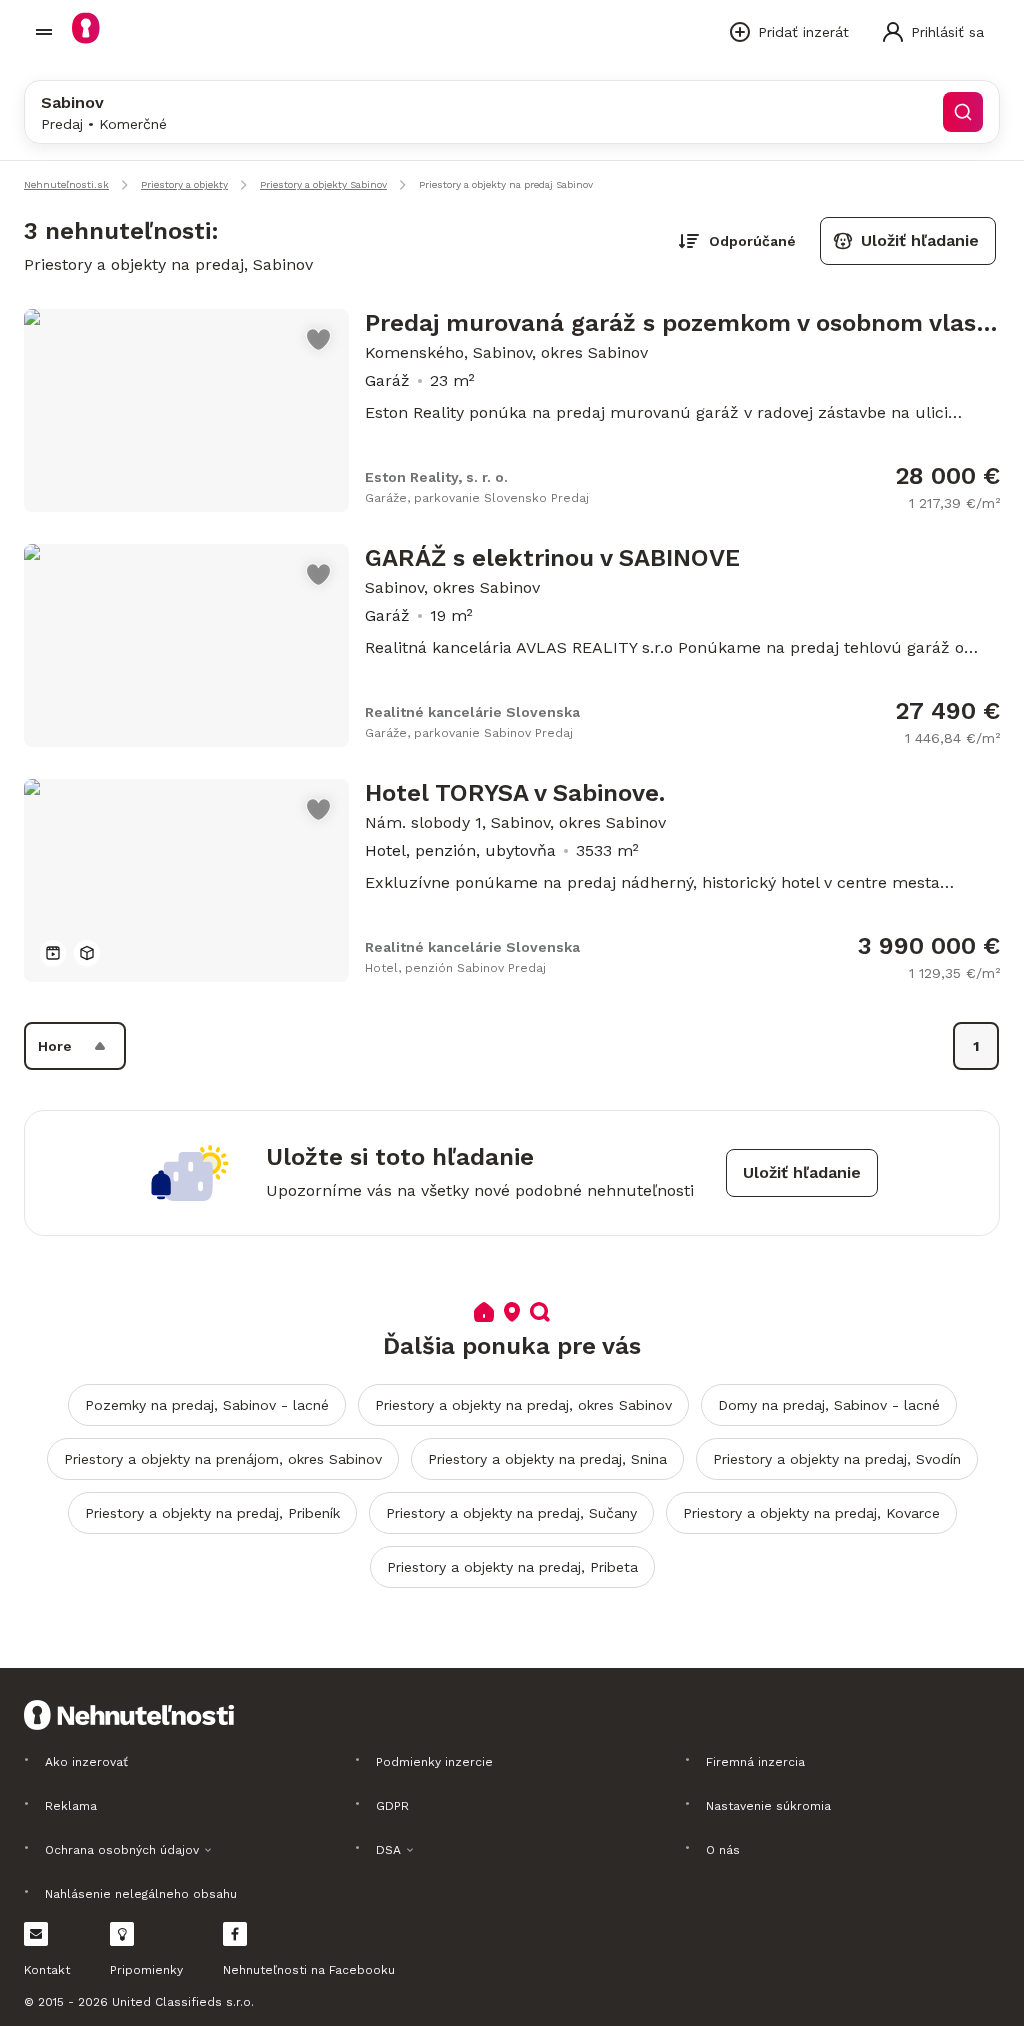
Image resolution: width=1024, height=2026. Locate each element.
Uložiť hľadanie (920, 240)
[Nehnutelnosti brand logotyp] (44, 32)
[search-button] (963, 112)
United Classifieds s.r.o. (183, 2002)
